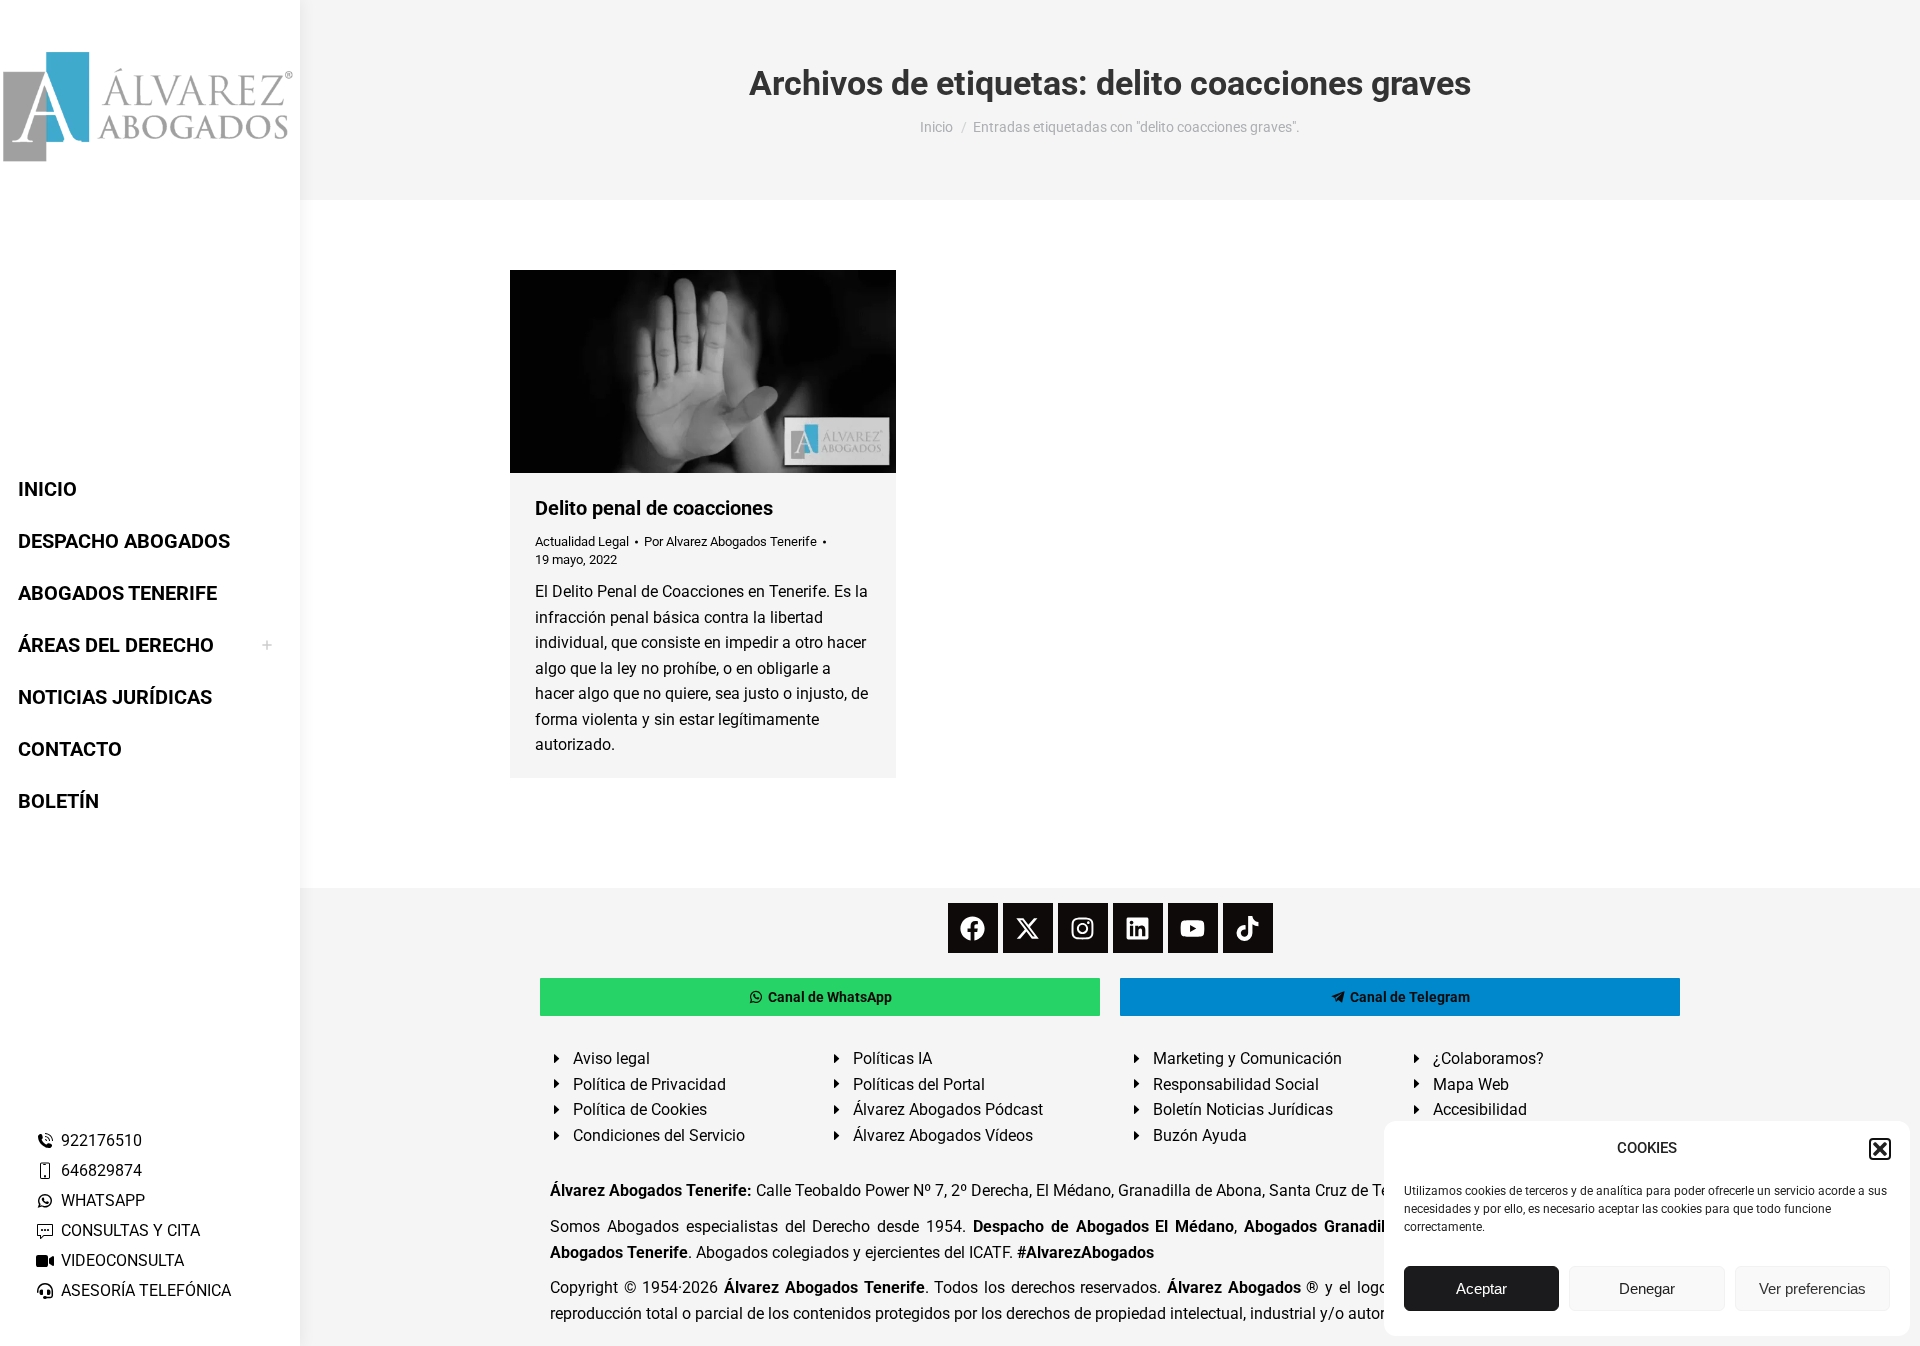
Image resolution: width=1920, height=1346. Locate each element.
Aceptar (1481, 1288)
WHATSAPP (103, 1200)
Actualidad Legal (582, 541)
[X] (1028, 928)
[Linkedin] (1138, 928)
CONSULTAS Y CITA (130, 1230)
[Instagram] (1083, 928)
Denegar (1647, 1288)
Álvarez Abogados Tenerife (824, 1287)
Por (730, 541)
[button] (1880, 1149)
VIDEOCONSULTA (122, 1260)
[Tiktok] (1248, 928)
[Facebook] (973, 928)
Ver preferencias (1812, 1288)
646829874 (101, 1170)
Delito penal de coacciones (654, 508)
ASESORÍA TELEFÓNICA (146, 1290)
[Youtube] (1193, 928)
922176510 (101, 1140)
